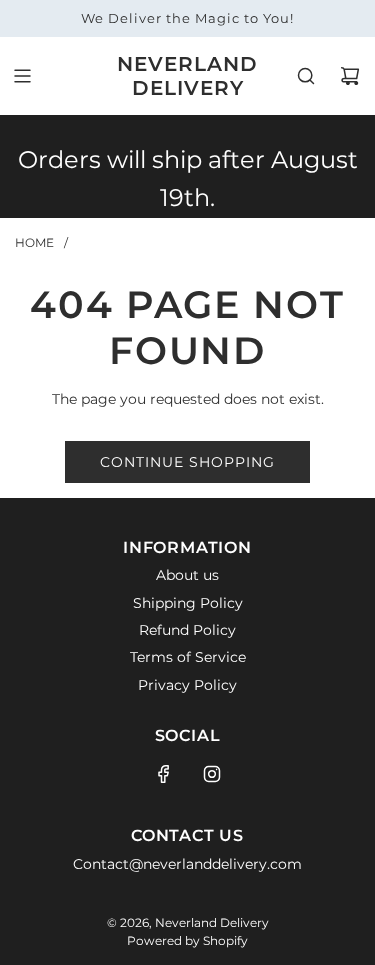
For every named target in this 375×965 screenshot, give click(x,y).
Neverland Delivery (187, 76)
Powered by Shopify (187, 940)
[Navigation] (22, 76)
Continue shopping (187, 462)
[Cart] (350, 76)
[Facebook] (164, 774)
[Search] (306, 76)
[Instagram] (212, 774)
